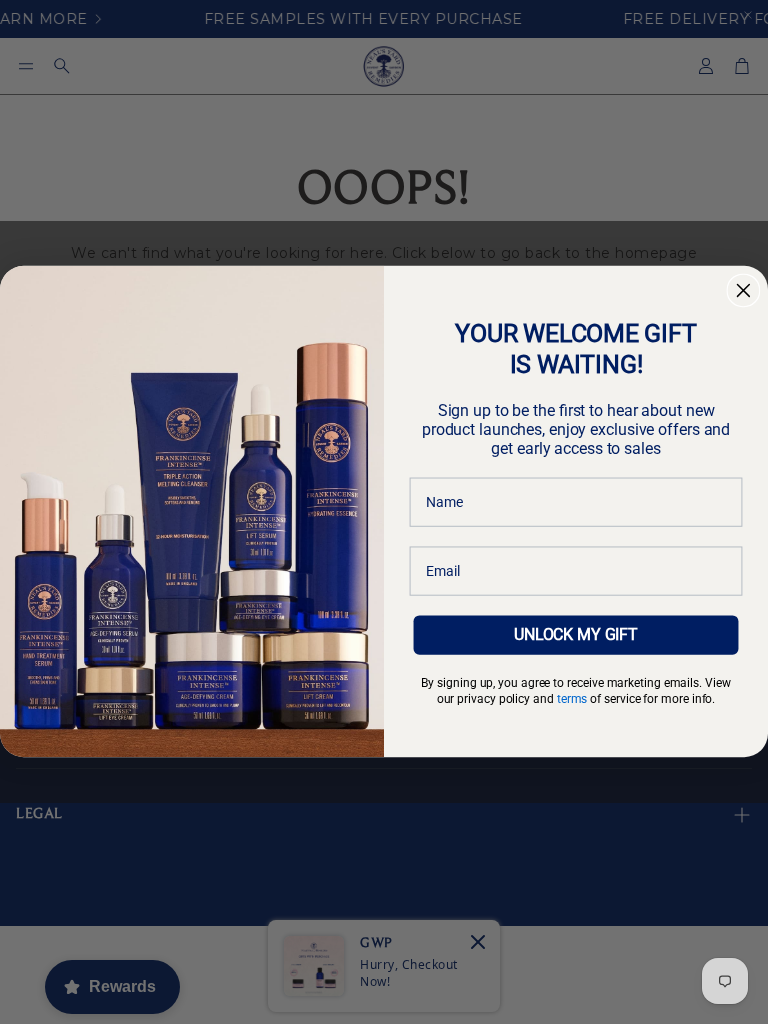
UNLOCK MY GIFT (576, 634)
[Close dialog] (744, 291)
